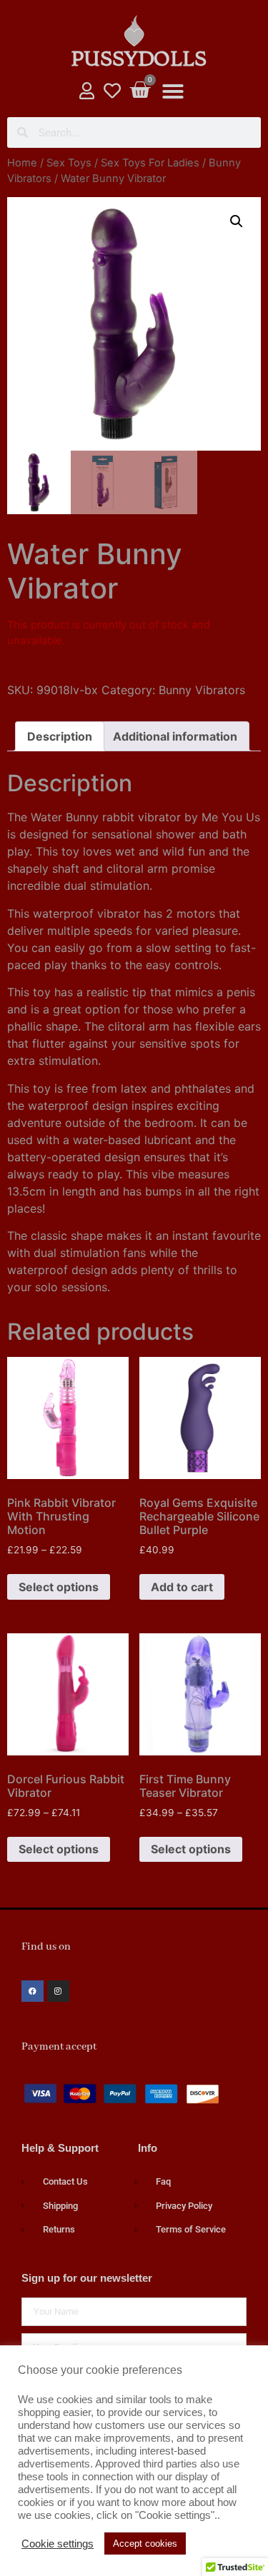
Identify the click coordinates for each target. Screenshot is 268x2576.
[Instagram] (58, 1991)
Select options (59, 1587)
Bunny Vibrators (202, 690)
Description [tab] (60, 736)
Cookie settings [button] (58, 2544)
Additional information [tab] (175, 736)
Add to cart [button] (182, 1587)
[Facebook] (33, 1991)
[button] (173, 91)
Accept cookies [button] (145, 2544)
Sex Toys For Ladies (150, 163)
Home (22, 163)
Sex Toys (69, 163)
